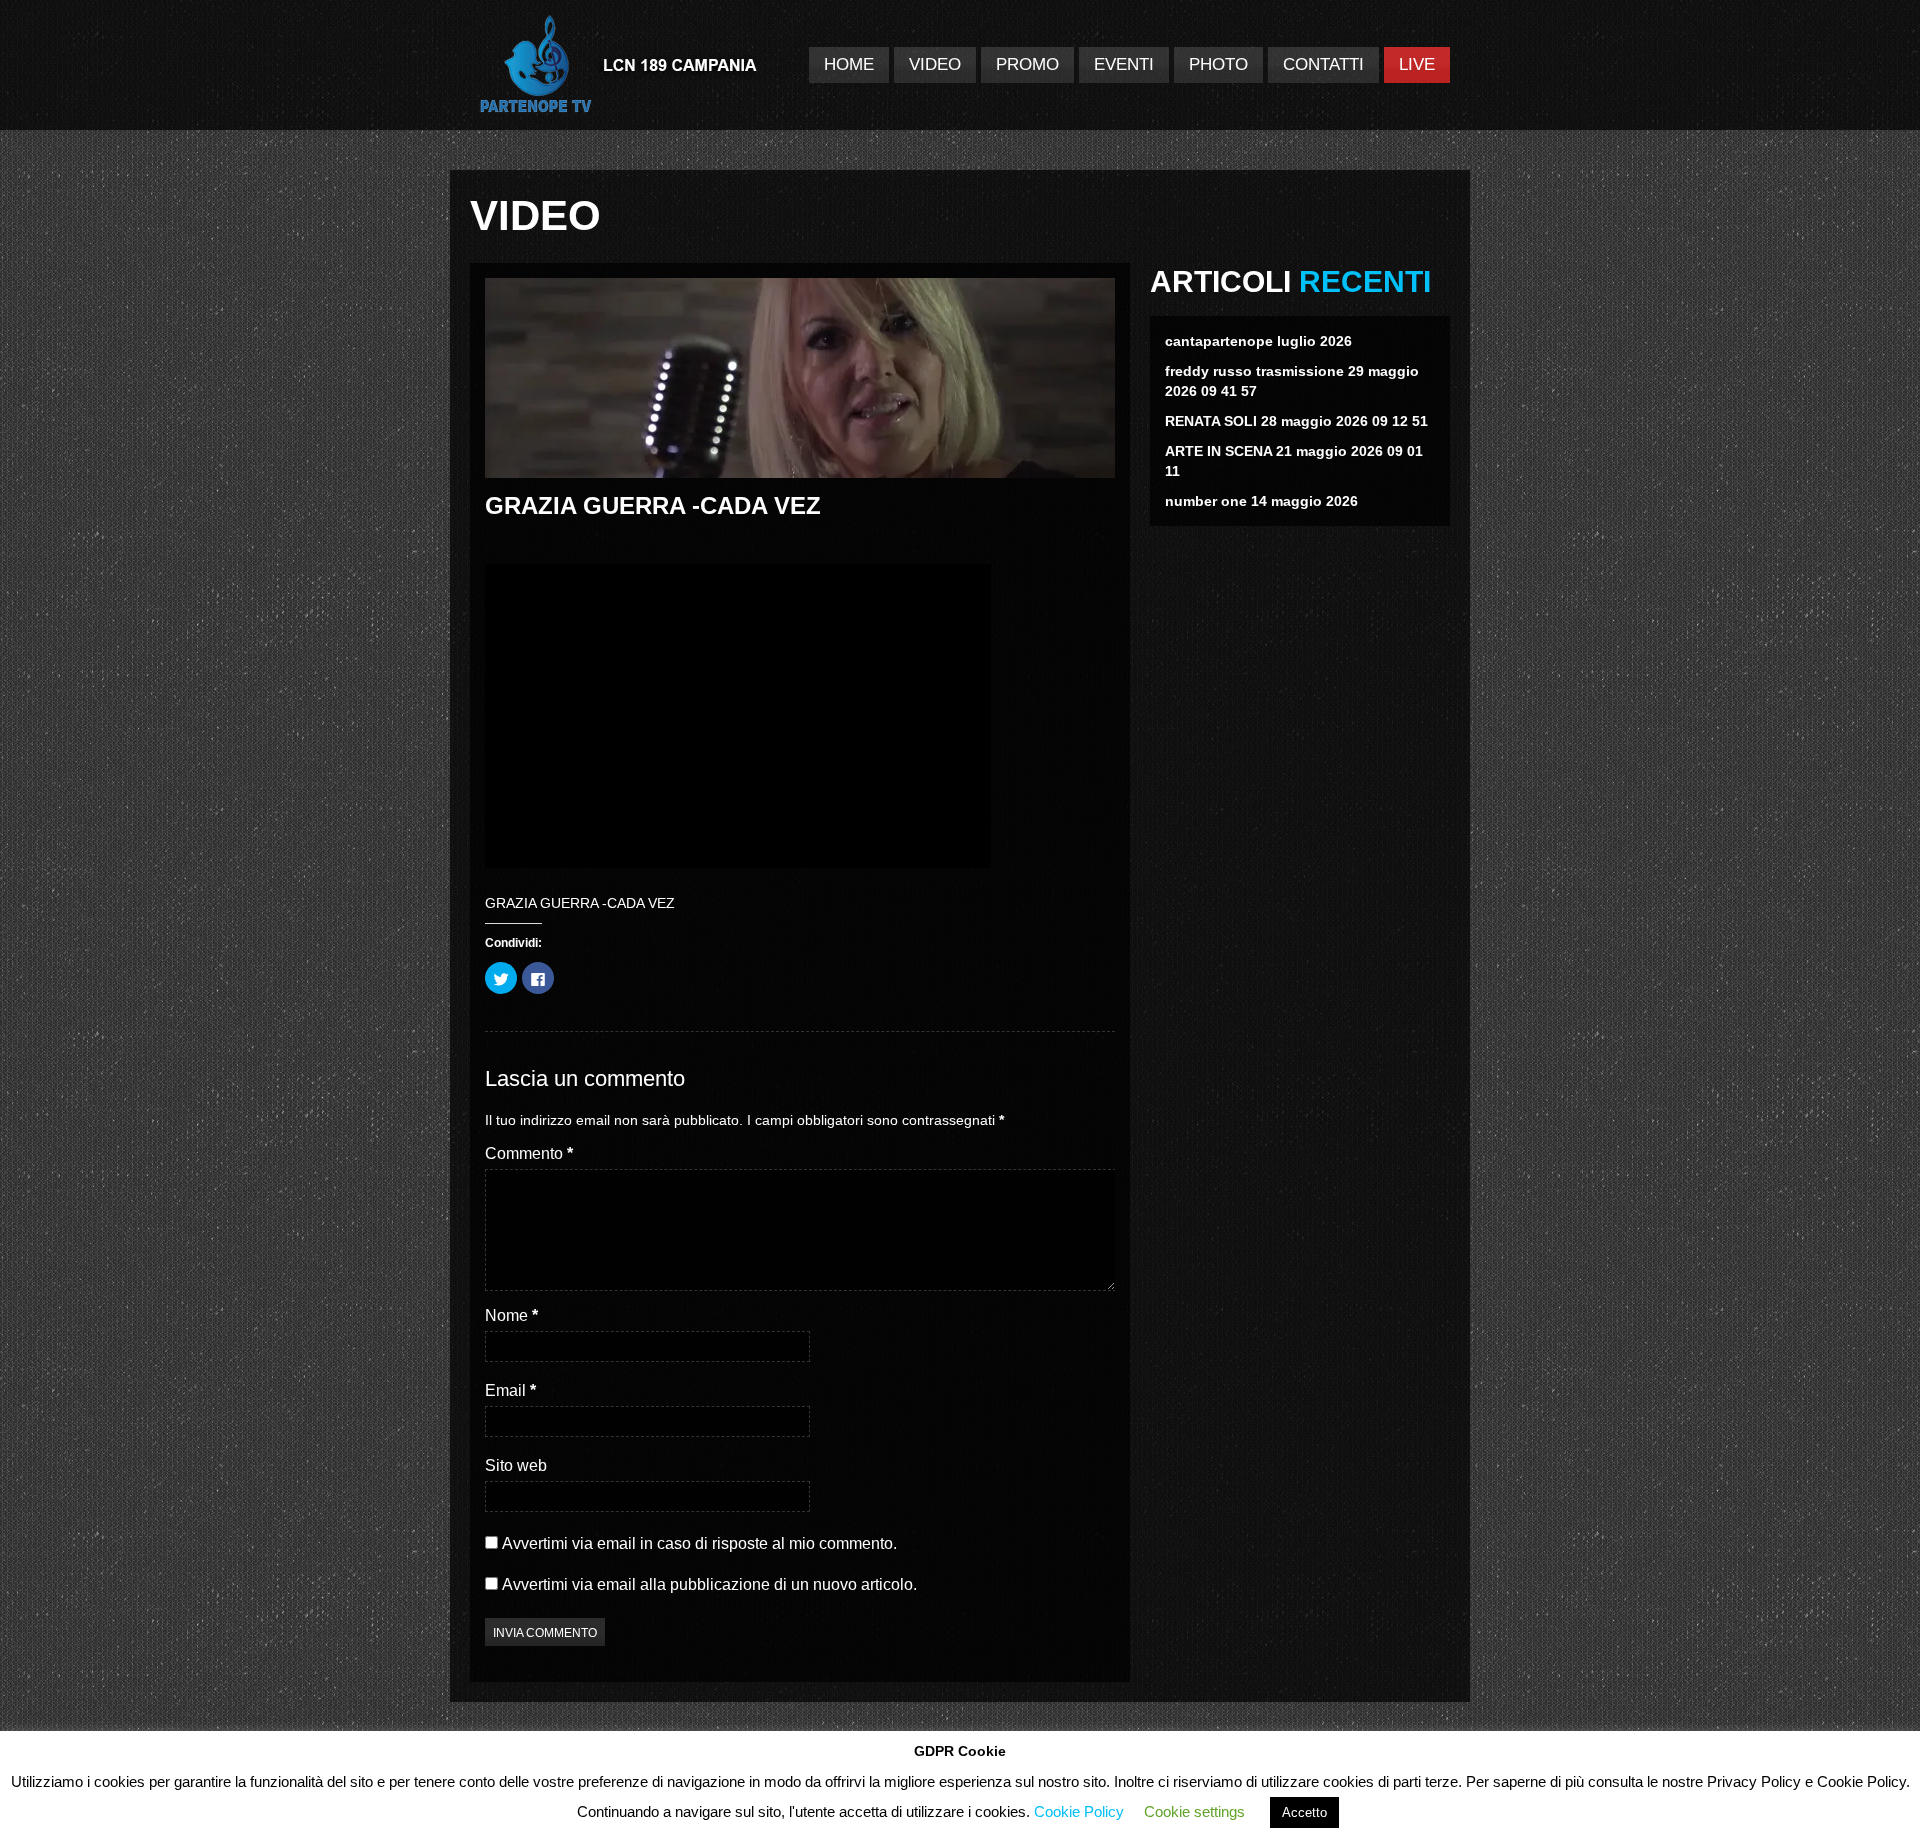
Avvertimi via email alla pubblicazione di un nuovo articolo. (709, 1584)
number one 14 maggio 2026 (1261, 501)
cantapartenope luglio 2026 (1258, 341)
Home (849, 64)
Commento (529, 1153)
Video (935, 64)
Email (510, 1390)
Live (1417, 64)
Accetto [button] (1304, 1812)
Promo (1027, 64)
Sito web (516, 1465)
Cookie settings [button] (1194, 1811)
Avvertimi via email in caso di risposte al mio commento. (699, 1543)
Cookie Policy (1079, 1811)
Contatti (1323, 64)
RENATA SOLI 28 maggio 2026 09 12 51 (1296, 421)
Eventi (1124, 64)
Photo (1218, 64)
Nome (511, 1315)
